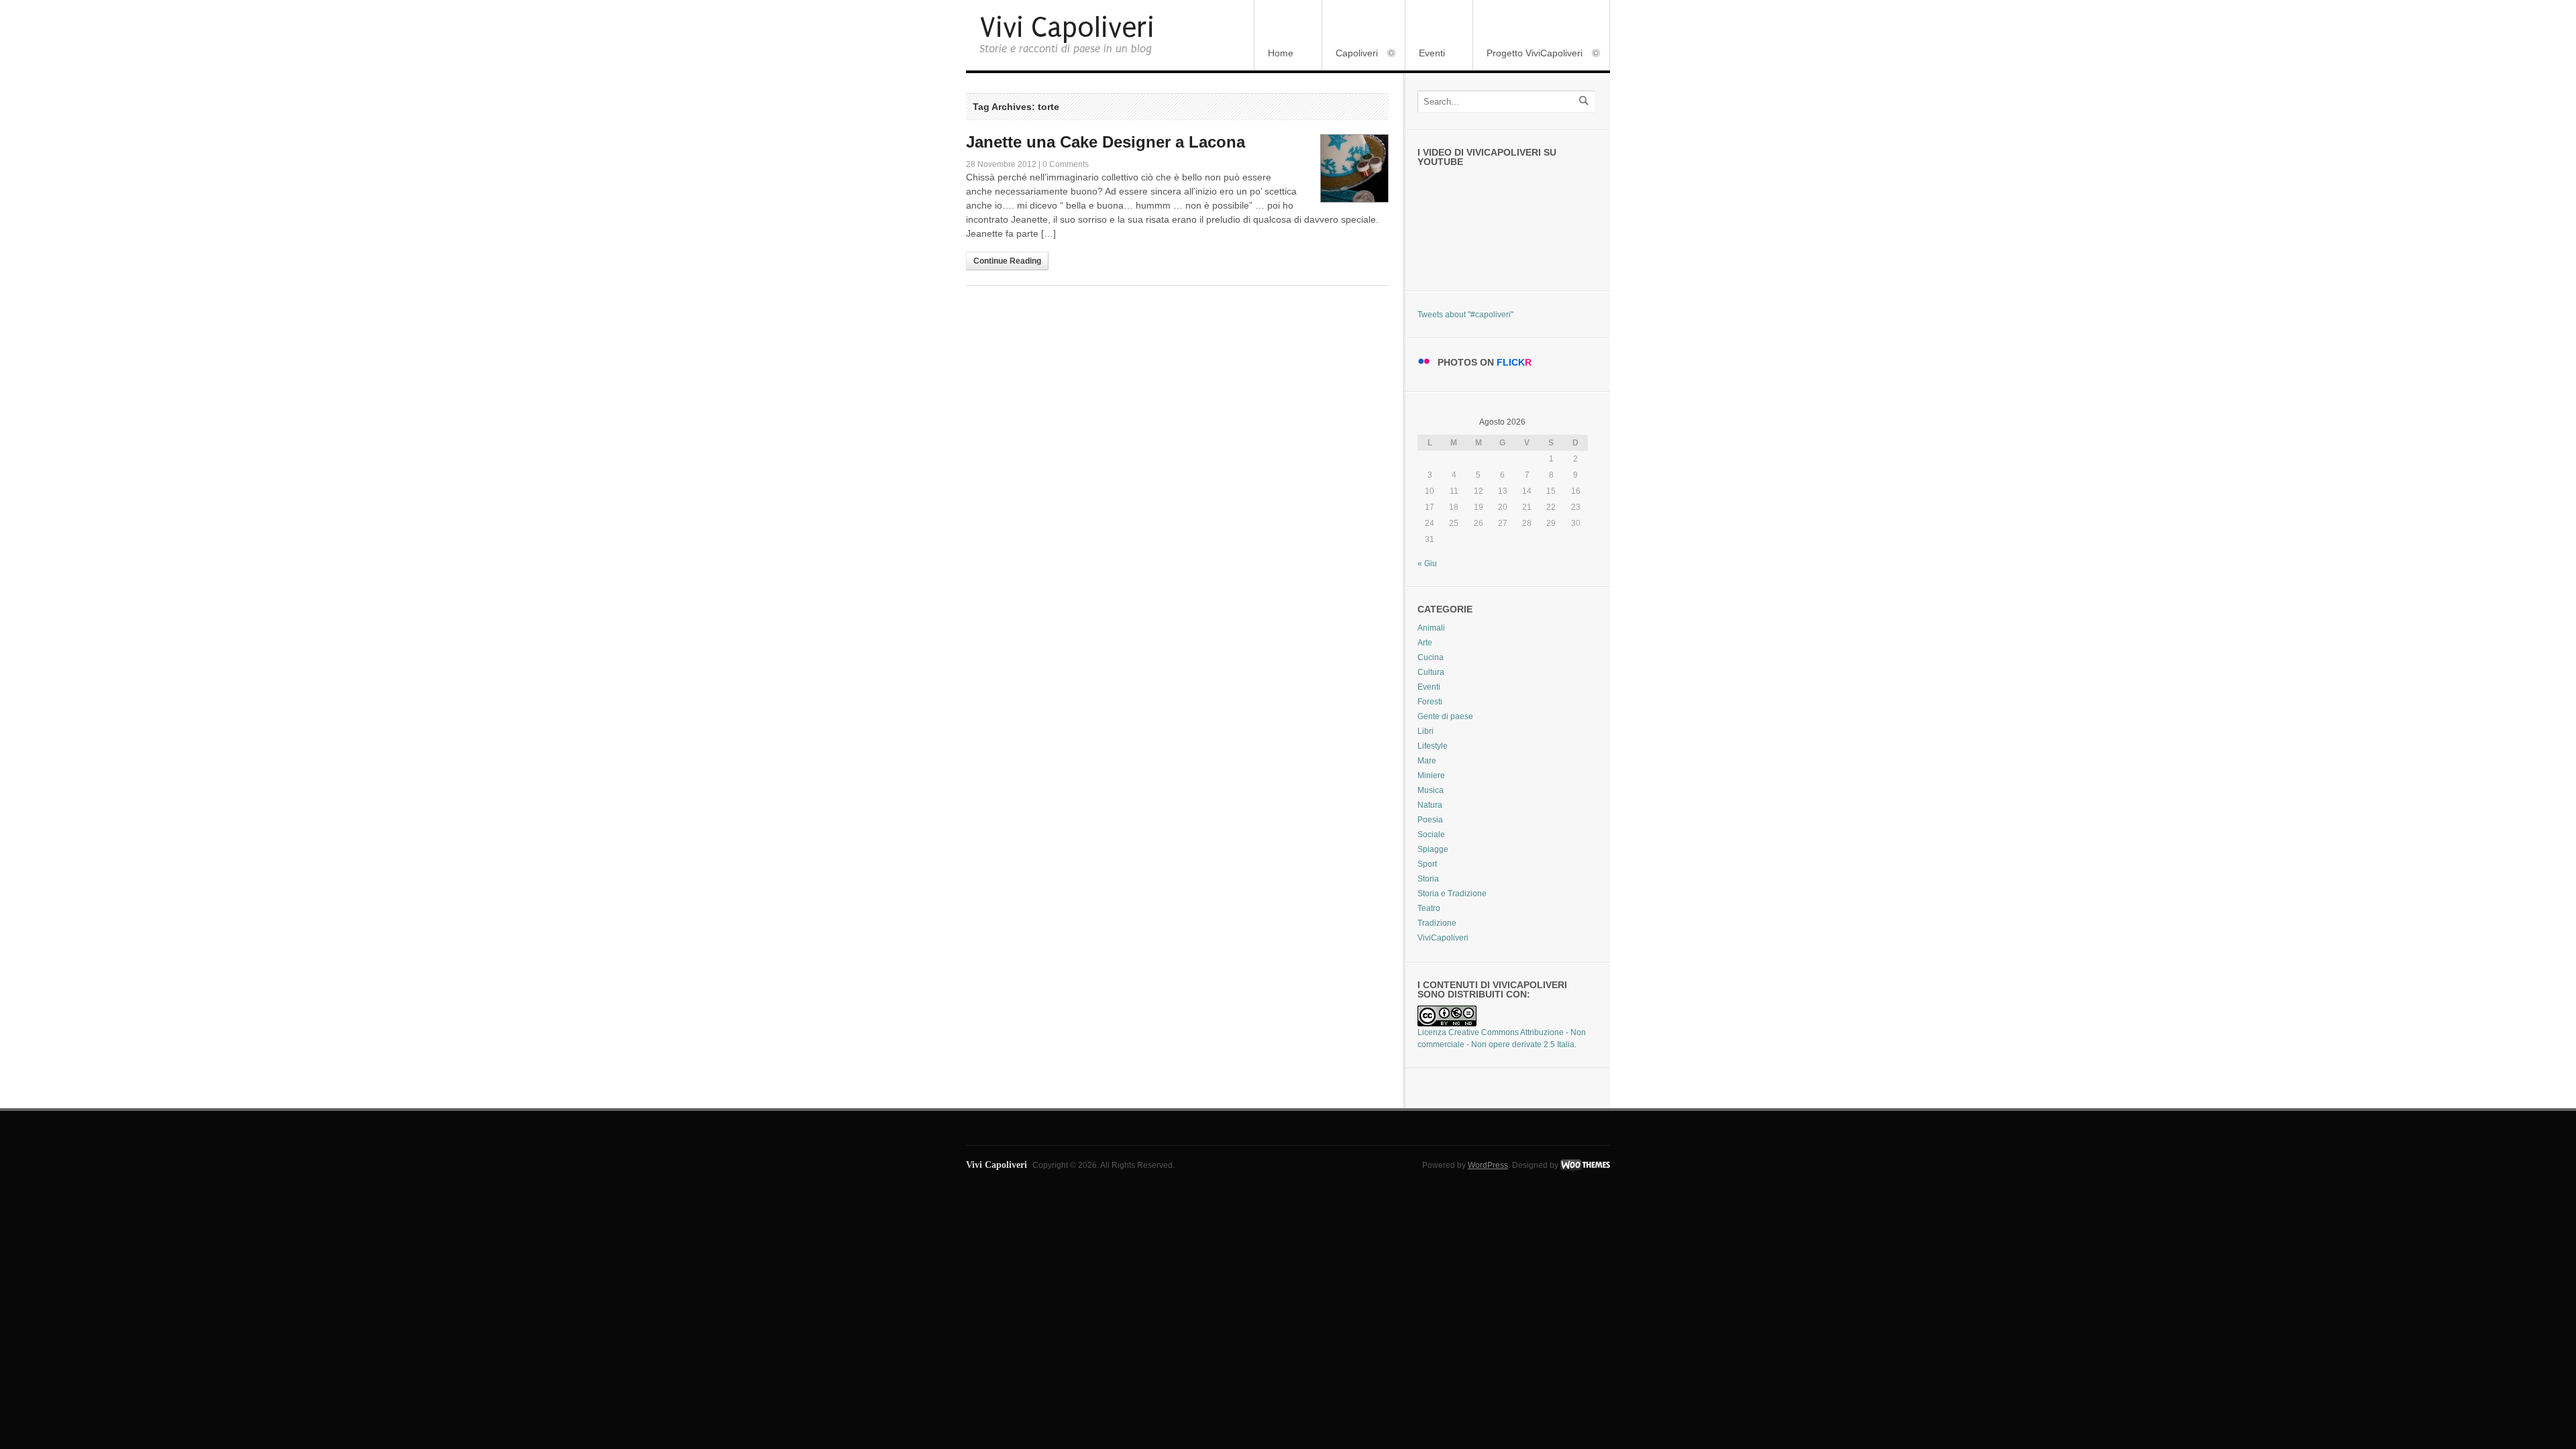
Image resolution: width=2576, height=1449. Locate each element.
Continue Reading (1007, 261)
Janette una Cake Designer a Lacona (1106, 142)
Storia (1428, 879)
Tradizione (1437, 923)
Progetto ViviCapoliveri (1528, 54)
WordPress (1488, 1165)
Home (1281, 53)
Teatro (1429, 908)
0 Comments (1066, 164)
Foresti (1430, 702)
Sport (1427, 864)
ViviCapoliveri (1443, 938)
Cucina (1431, 657)
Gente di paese (1445, 716)
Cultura (1431, 672)
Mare (1427, 761)
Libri (1426, 731)
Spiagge (1433, 849)
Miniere (1431, 775)
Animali (1431, 628)
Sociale (1431, 835)
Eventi (1432, 53)
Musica (1431, 790)
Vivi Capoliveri (1067, 28)
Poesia (1430, 820)
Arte (1425, 643)
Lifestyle (1433, 746)
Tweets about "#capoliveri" (1465, 315)
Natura (1430, 805)
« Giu (1427, 563)
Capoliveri (1350, 54)
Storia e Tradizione (1452, 894)
